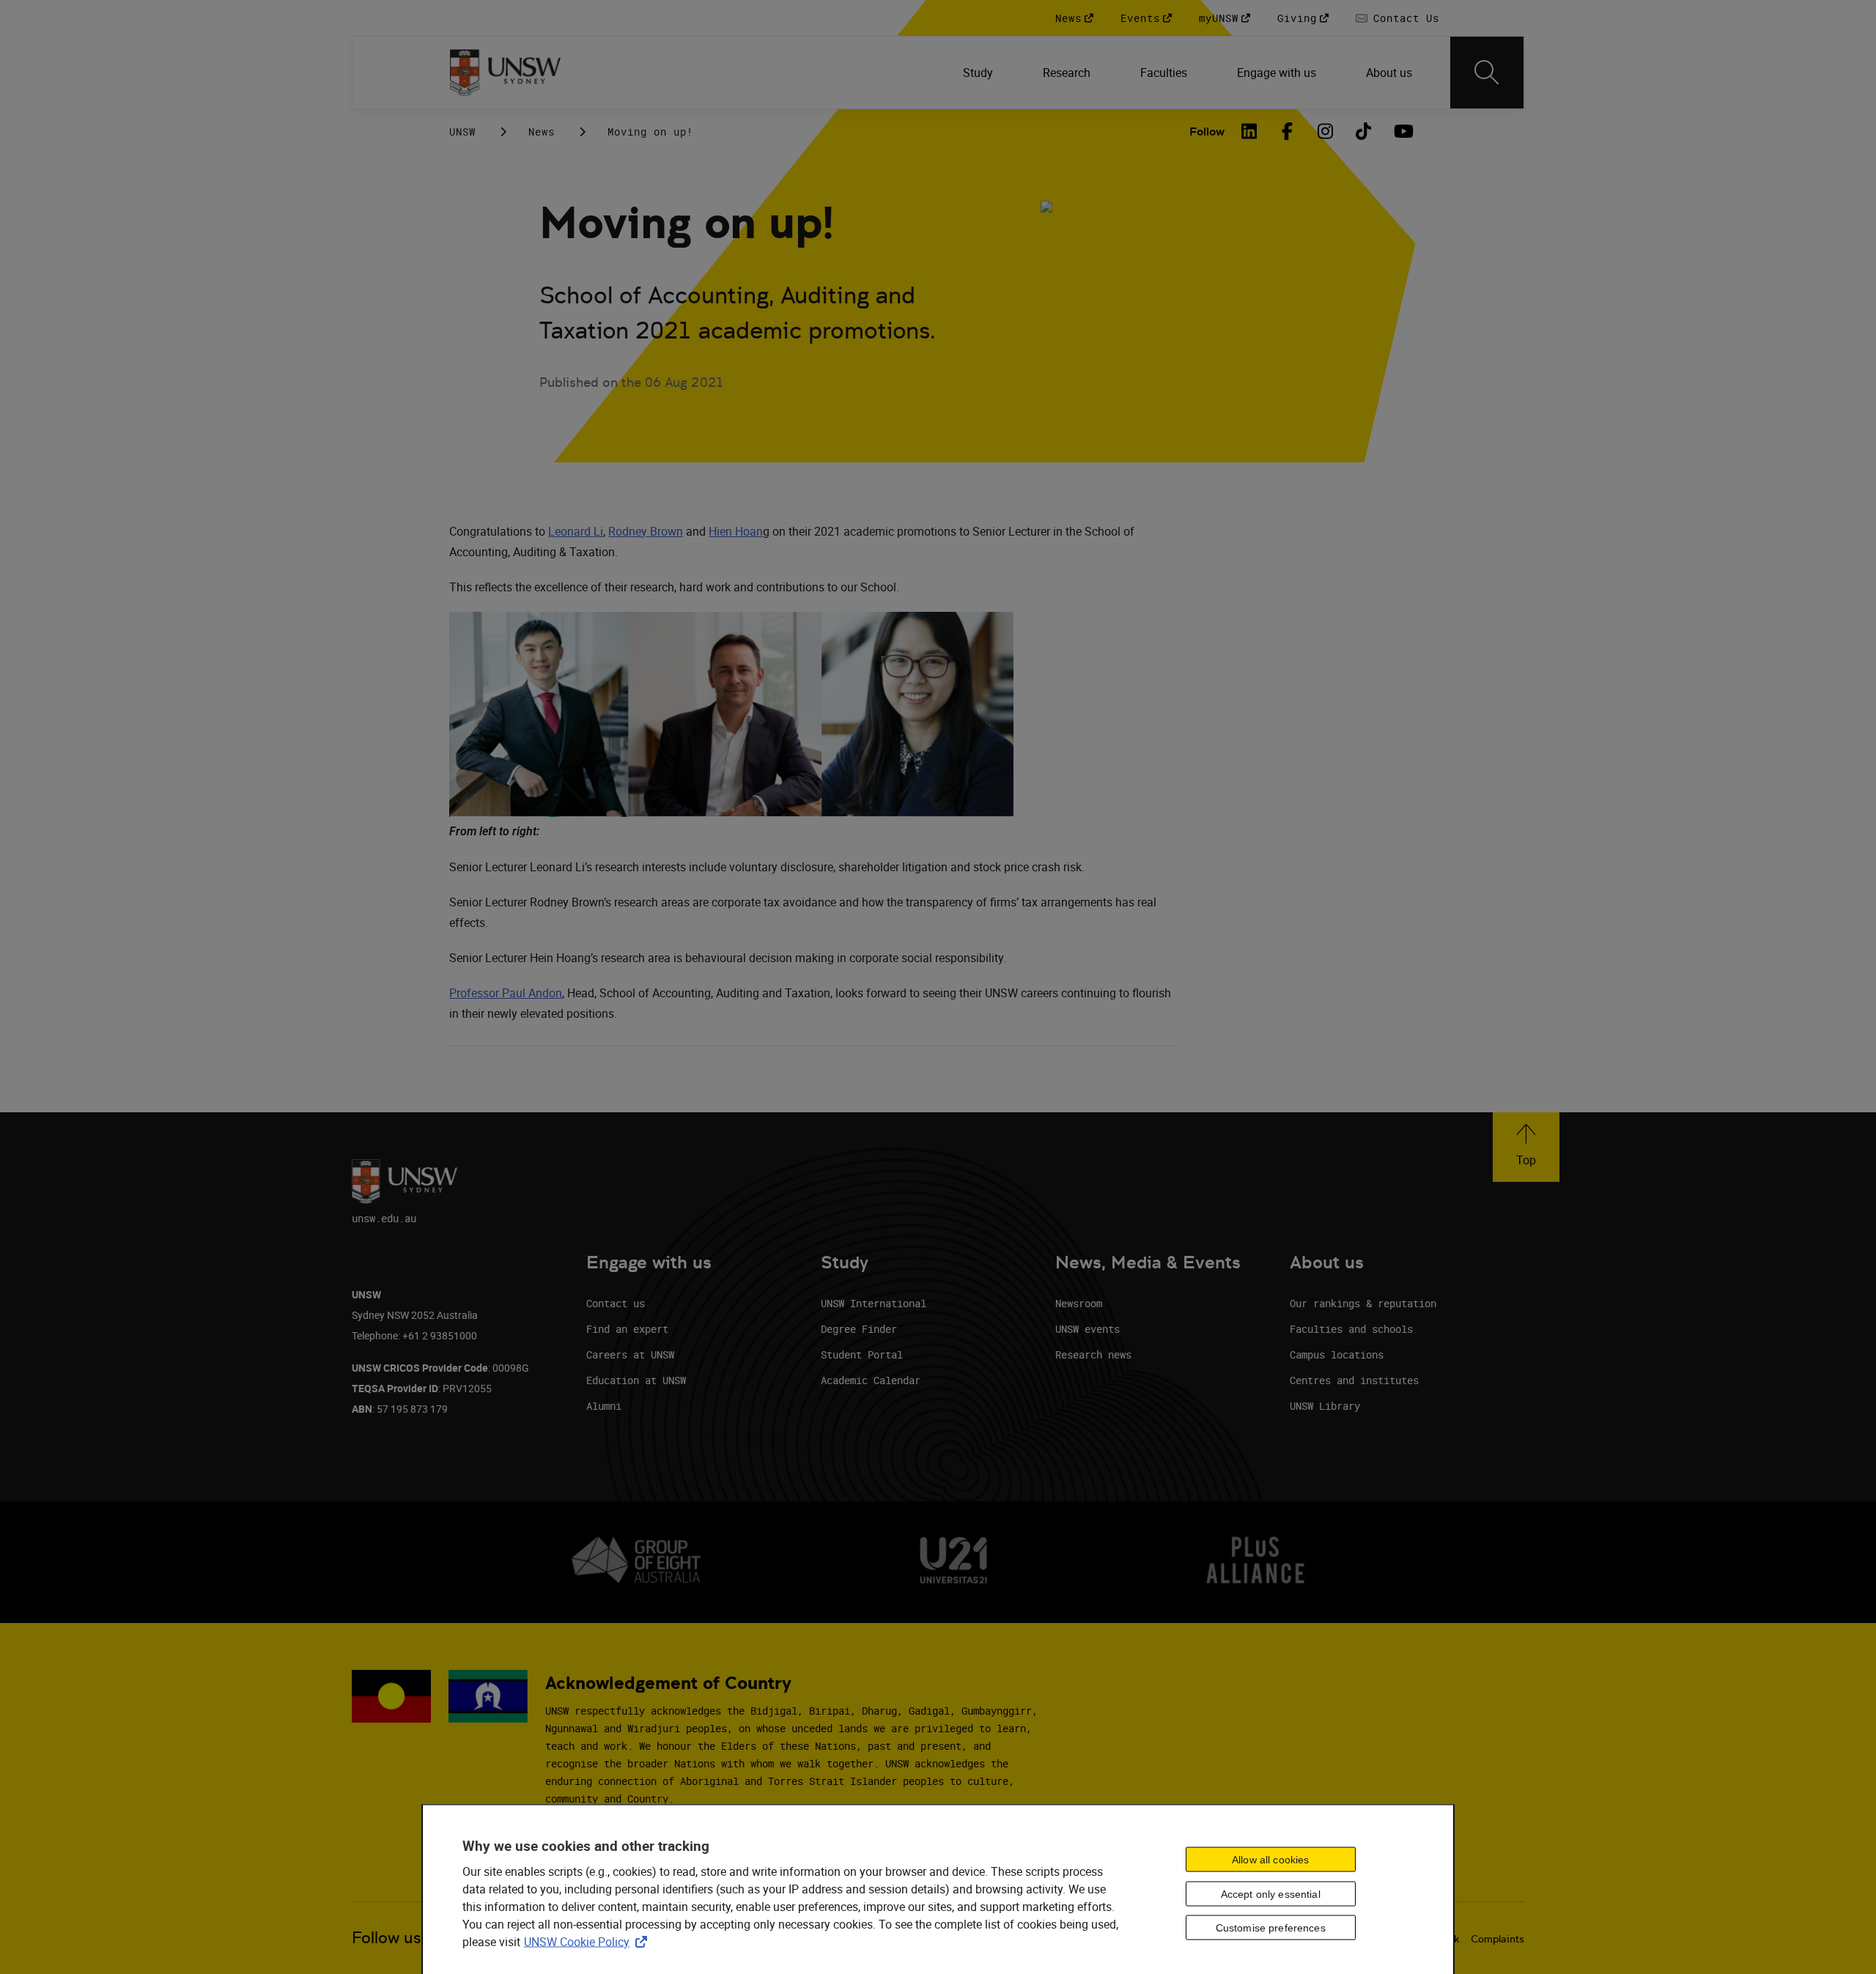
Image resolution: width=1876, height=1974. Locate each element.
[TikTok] (1364, 131)
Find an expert (627, 1329)
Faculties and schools (1351, 1329)
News (542, 132)
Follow (1207, 132)
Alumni (604, 1406)
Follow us (387, 1938)
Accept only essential (1271, 1893)
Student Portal (862, 1354)
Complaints (1498, 1939)
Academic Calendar (871, 1380)
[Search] (1487, 73)
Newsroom (1079, 1303)
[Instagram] (1326, 131)
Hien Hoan (736, 531)
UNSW (462, 132)
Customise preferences (1271, 1928)
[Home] (505, 73)
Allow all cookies (1270, 1859)
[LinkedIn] (1249, 131)
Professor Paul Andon (506, 993)
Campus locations (1337, 1354)
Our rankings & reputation (1363, 1303)
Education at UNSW (636, 1380)
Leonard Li (576, 531)
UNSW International (874, 1303)
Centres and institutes (1354, 1380)
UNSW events (1087, 1329)
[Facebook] (1288, 131)
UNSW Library (1325, 1406)
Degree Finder (859, 1329)
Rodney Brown (646, 531)
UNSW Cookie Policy (588, 1941)
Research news (1093, 1354)
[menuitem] (979, 73)
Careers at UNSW (630, 1354)
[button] (1526, 1147)
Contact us (616, 1303)
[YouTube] (1402, 131)
